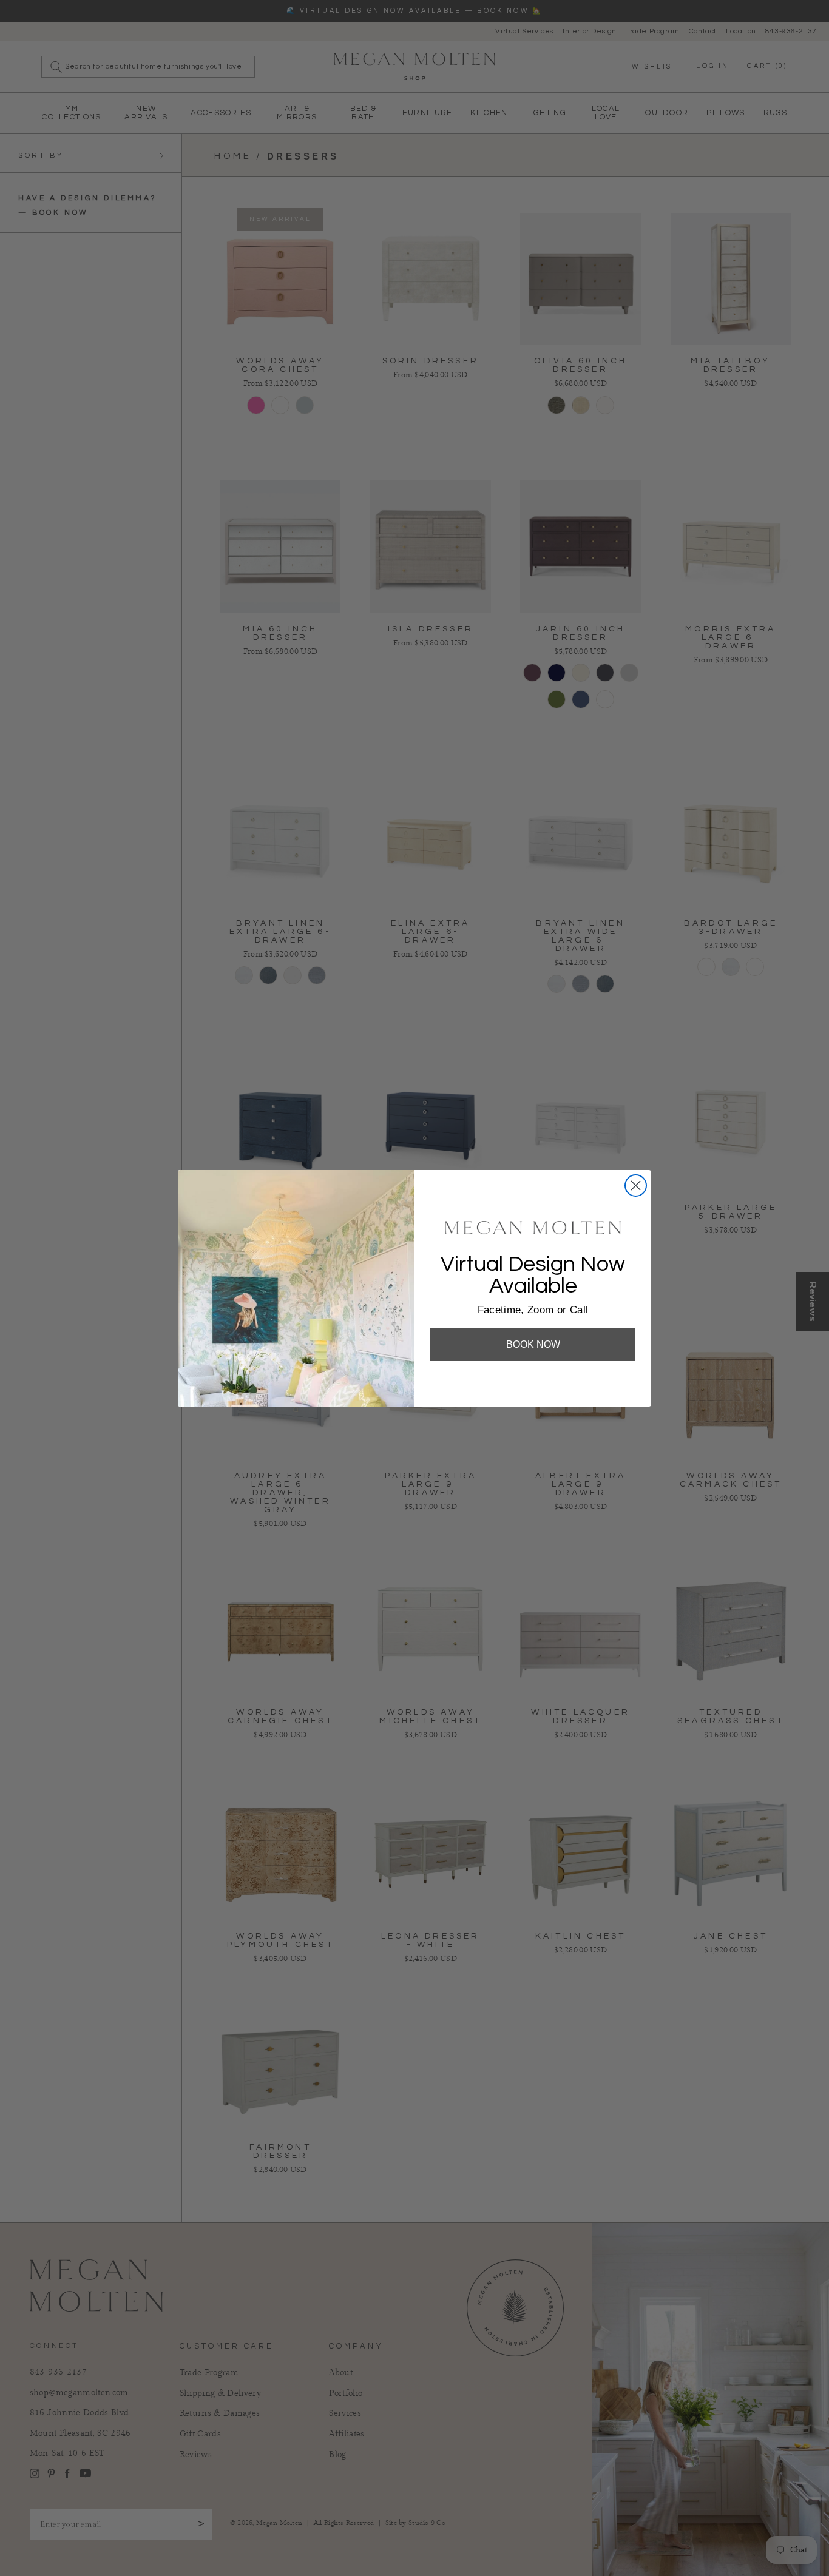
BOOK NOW (533, 1344)
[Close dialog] (636, 1185)
